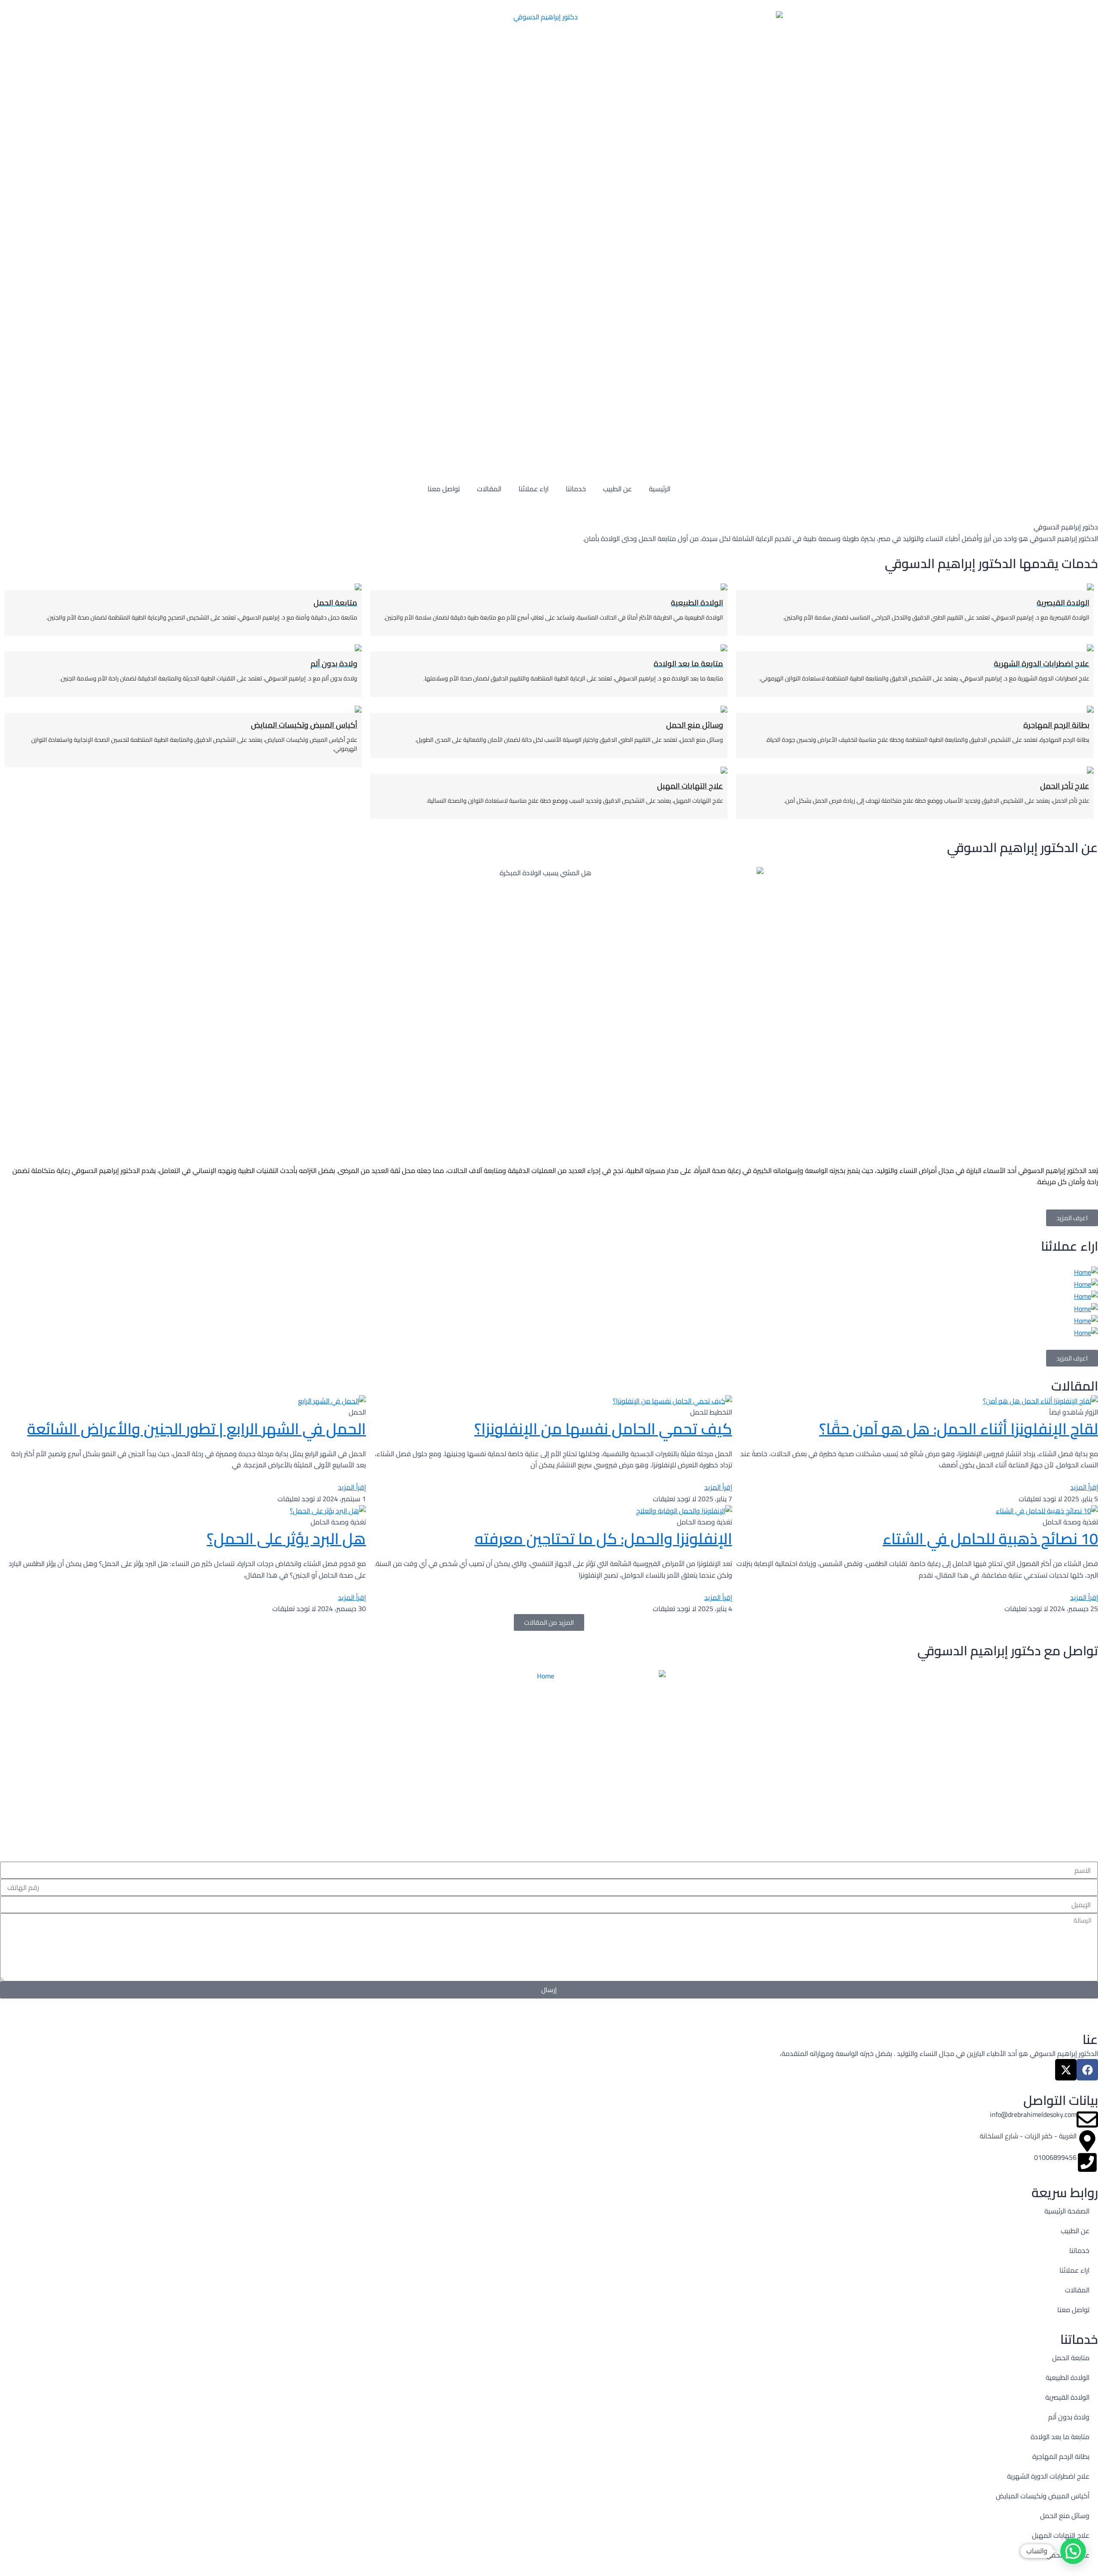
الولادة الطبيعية (1068, 2377)
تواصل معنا (444, 489)
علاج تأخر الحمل (1068, 2555)
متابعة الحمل (1071, 2358)
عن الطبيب (617, 489)
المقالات (489, 489)
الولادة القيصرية (1067, 2397)
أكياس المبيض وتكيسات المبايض (1043, 2496)
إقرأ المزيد (1084, 1487)
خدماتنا (576, 489)
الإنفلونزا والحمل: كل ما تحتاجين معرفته (603, 1539)
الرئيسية (660, 489)
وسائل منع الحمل (1065, 2516)
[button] (1073, 2551)
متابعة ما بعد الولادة (1060, 2437)
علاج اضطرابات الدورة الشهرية (1048, 2476)
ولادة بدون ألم (1069, 2417)
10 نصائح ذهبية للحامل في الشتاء (990, 1539)
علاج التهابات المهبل (1061, 2535)
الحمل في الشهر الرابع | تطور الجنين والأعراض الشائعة (196, 1429)
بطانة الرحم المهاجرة (1061, 2456)
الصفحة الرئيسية (1067, 2211)
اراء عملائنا (534, 489)
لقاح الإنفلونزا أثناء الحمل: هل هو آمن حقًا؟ (959, 1429)
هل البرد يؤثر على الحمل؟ (286, 1539)
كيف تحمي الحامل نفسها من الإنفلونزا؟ (603, 1429)
